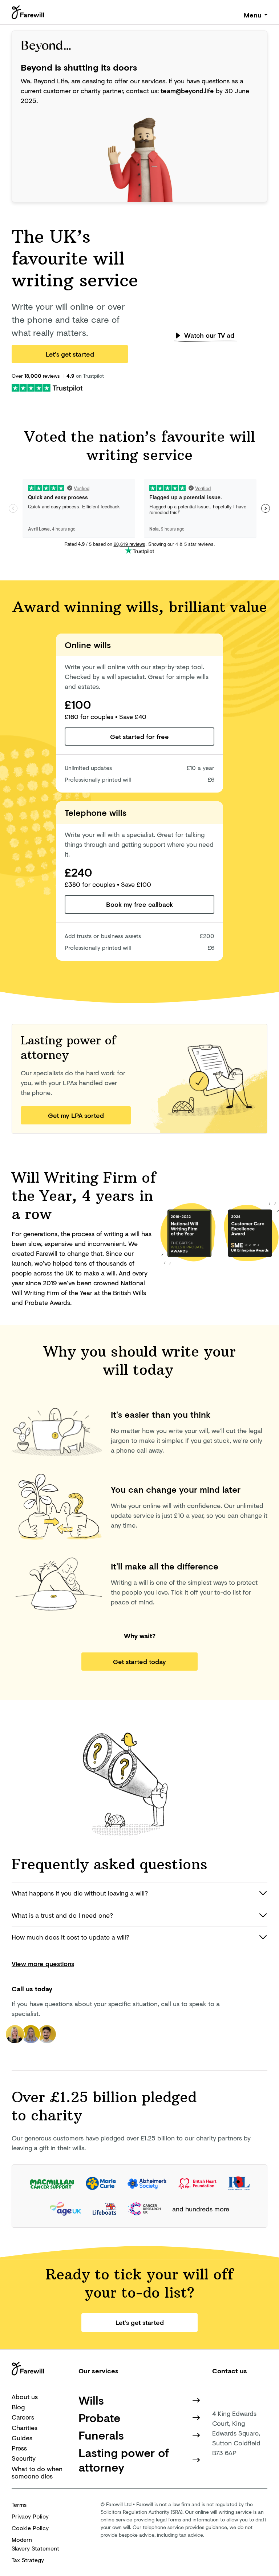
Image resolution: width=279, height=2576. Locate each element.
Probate (100, 2418)
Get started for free (139, 737)
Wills (91, 2400)
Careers (23, 2417)
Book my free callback (139, 904)
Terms (19, 2504)
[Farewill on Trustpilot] (47, 387)
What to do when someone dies (37, 2472)
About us (25, 2397)
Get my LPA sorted (76, 1115)
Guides (22, 2438)
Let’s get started (70, 354)
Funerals (101, 2435)
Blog (18, 2407)
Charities (25, 2428)
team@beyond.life (187, 91)
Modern (35, 2544)
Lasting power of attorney (124, 2460)
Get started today (139, 1662)
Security (24, 2458)
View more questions (43, 1964)
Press (19, 2448)
